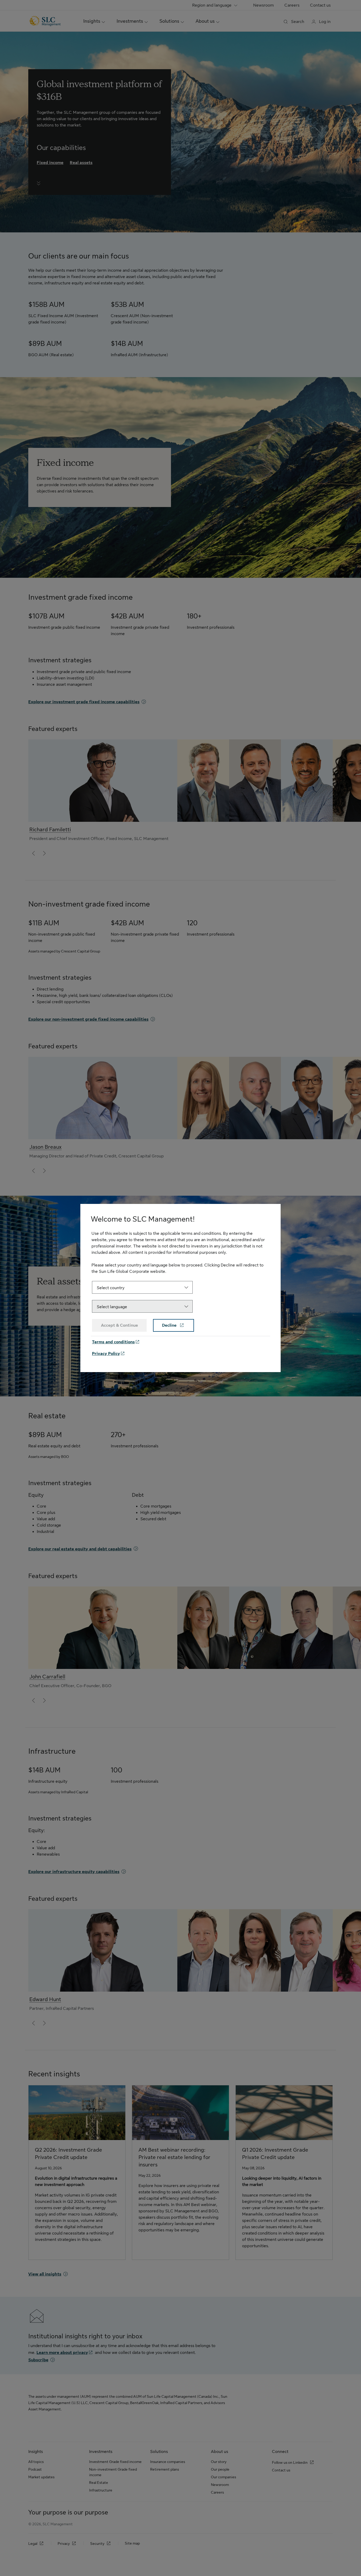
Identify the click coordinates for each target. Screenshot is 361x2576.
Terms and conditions (113, 1342)
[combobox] (142, 1287)
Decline (170, 1325)
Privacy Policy (106, 1354)
